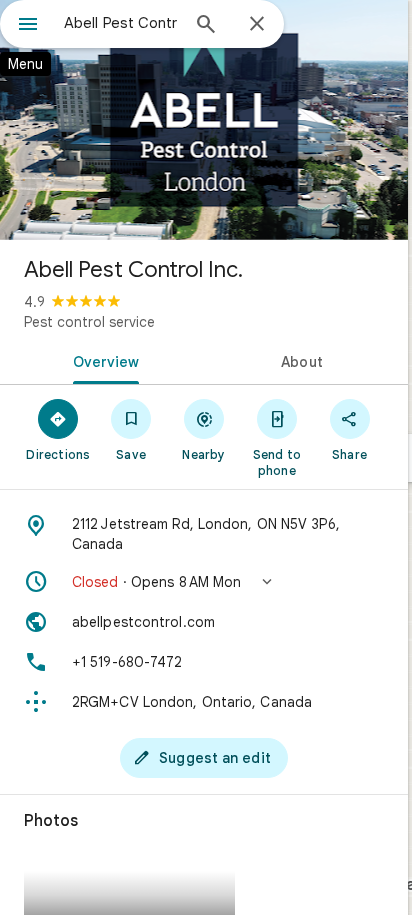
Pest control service (89, 322)
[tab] (102, 360)
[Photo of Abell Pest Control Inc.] (204, 120)
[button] (204, 582)
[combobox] (121, 23)
